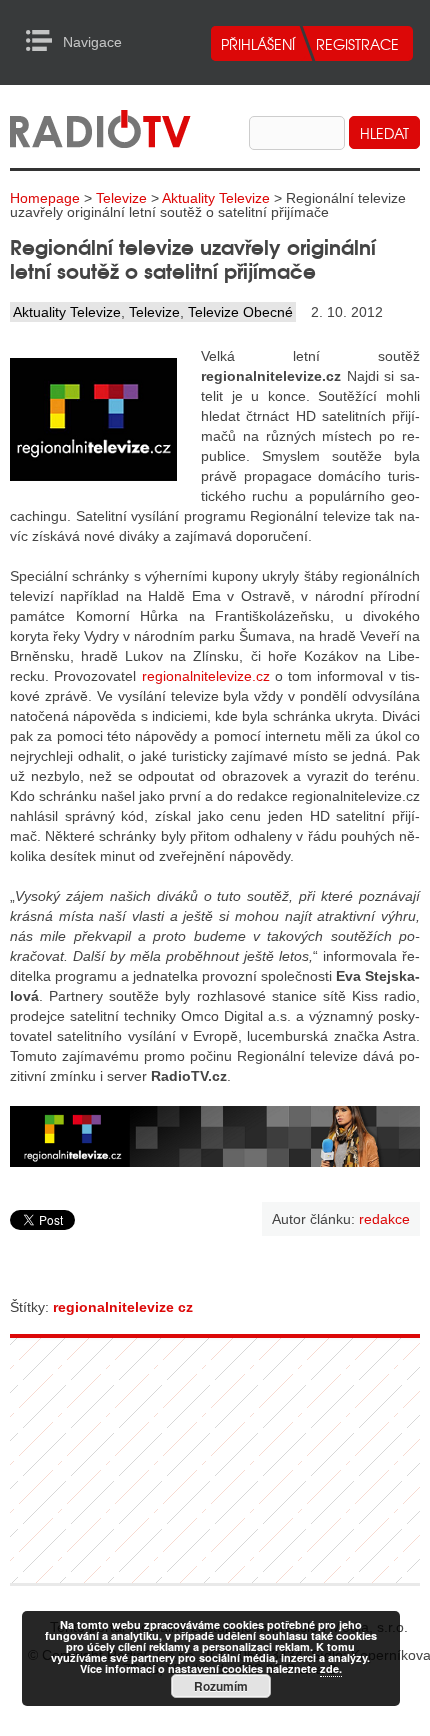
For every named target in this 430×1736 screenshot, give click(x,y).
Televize (121, 198)
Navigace (44, 41)
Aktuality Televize (216, 198)
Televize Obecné (240, 312)
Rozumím (221, 1686)
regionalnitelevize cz (123, 1307)
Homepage (45, 198)
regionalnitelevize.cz (206, 676)
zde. (331, 1668)
